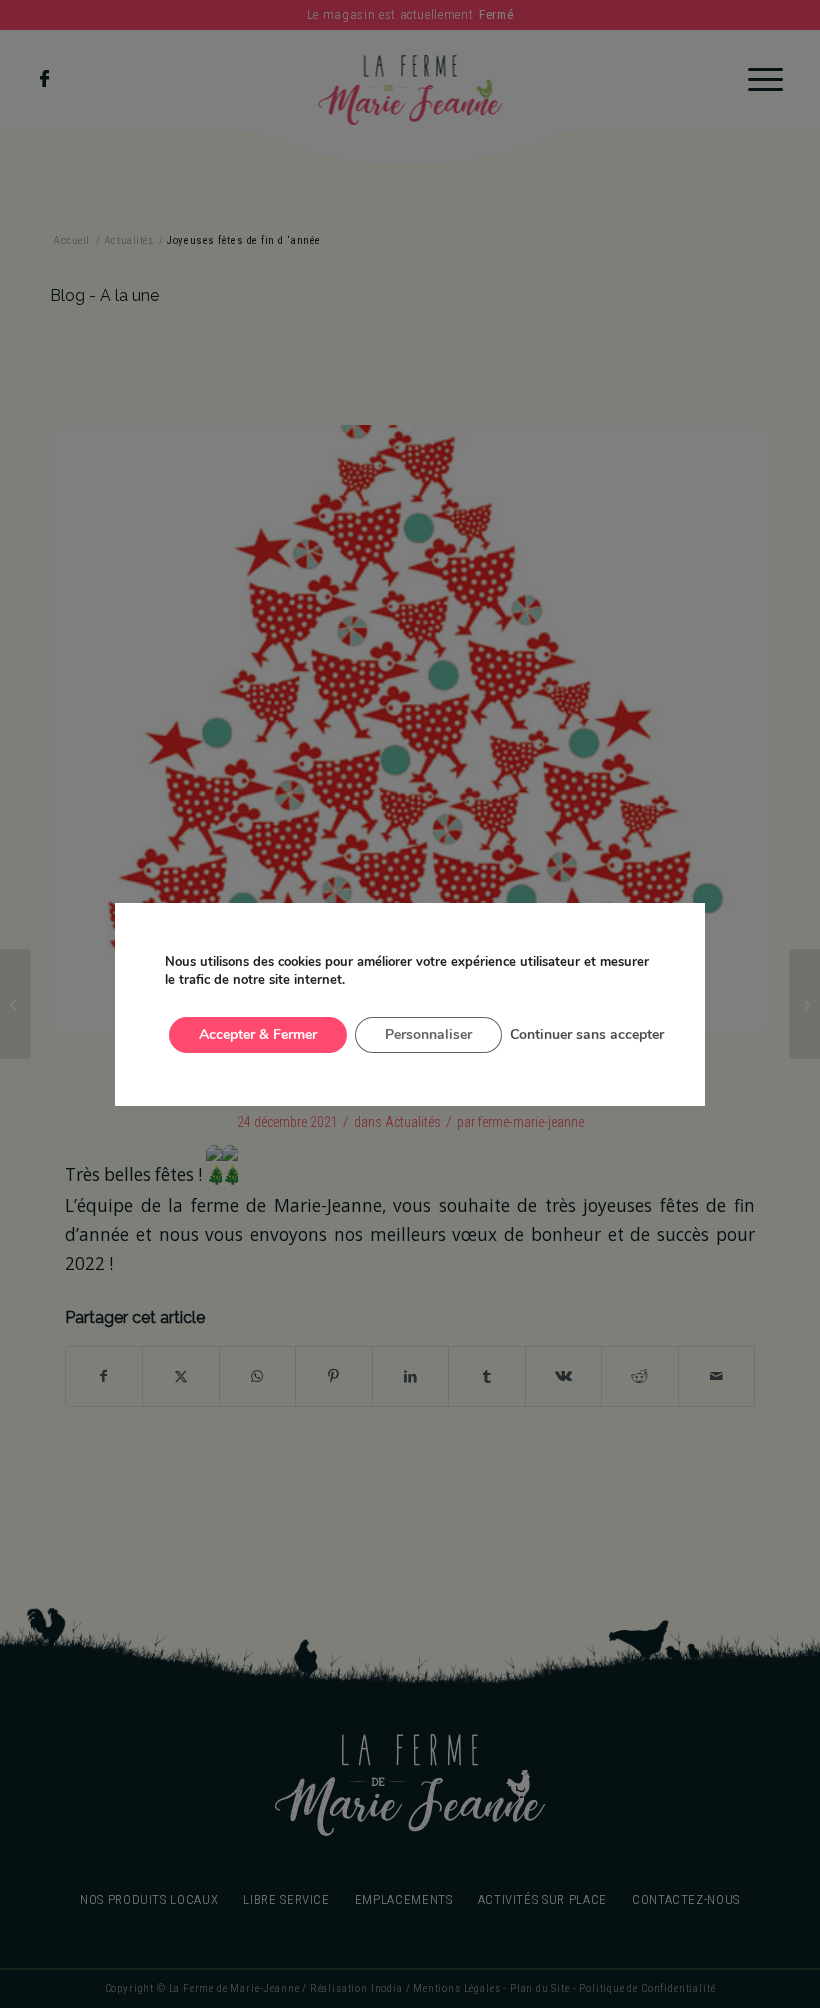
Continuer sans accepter (587, 1034)
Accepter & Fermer (258, 1034)
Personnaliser (428, 1034)
